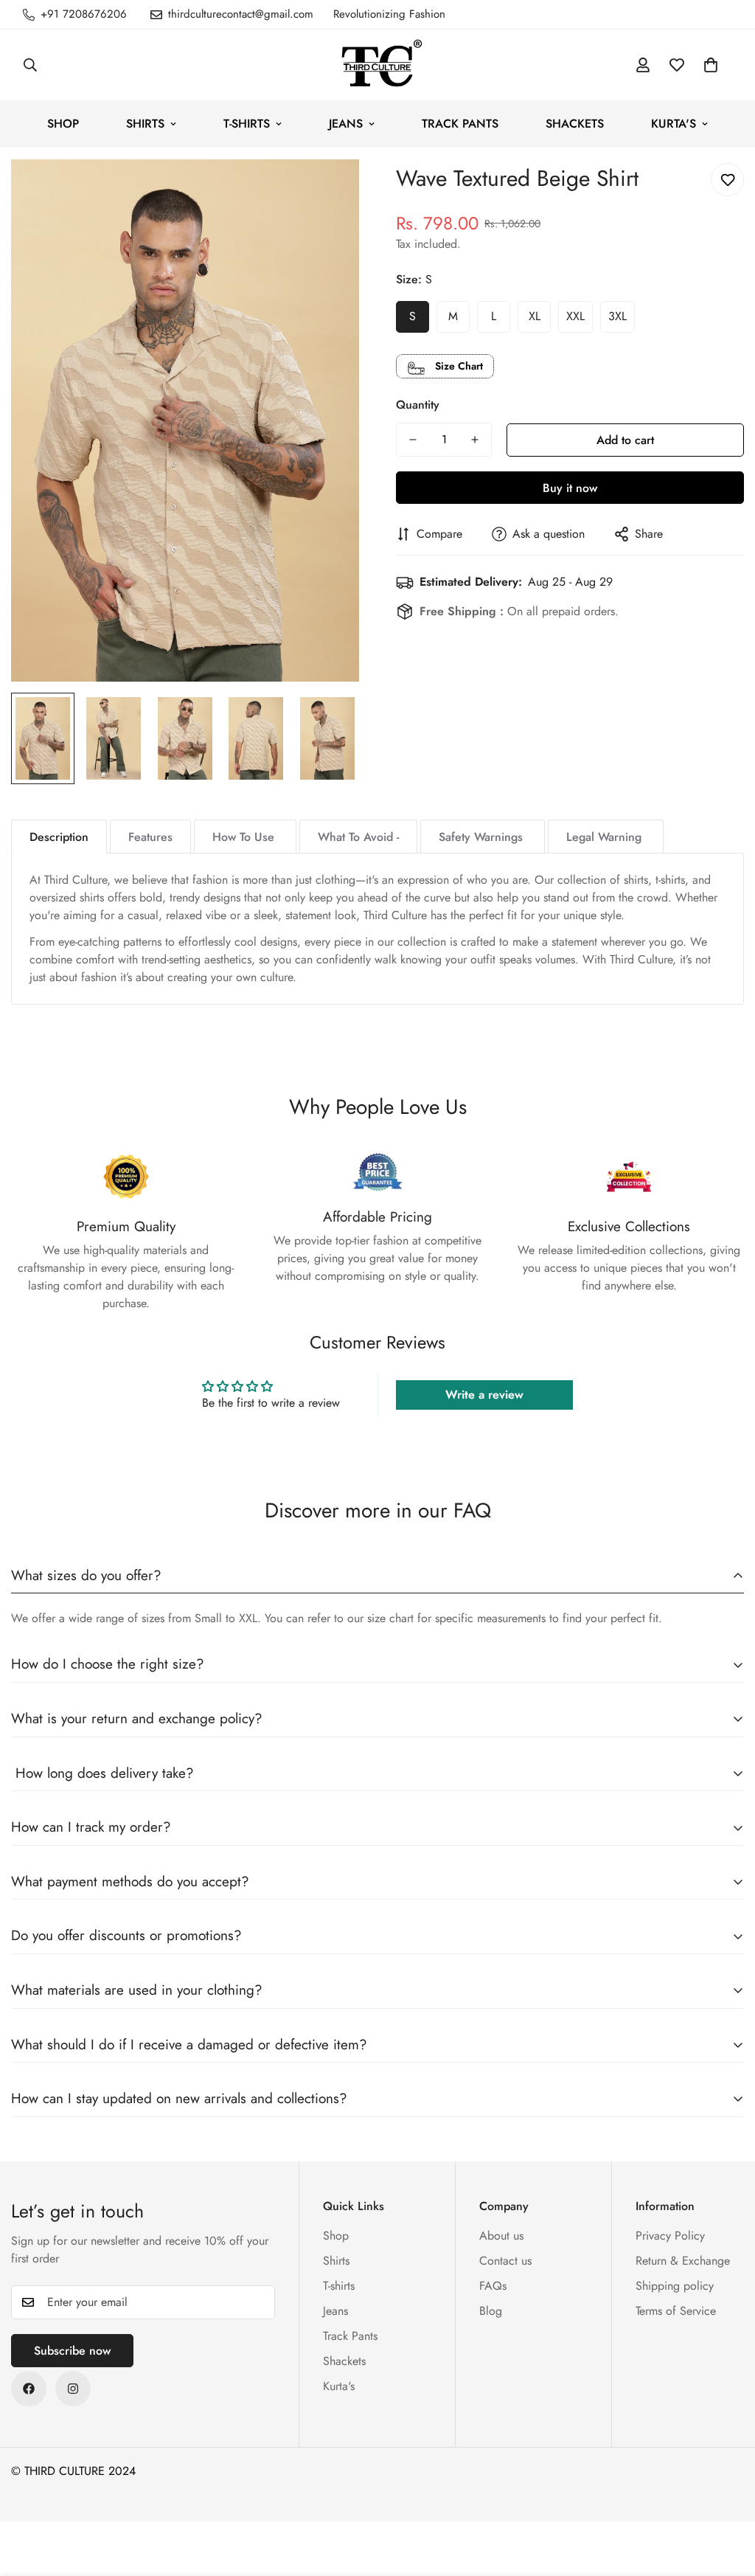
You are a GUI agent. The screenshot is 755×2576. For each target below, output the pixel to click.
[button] (711, 65)
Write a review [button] (484, 1395)
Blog (491, 2311)
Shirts (145, 124)
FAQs (493, 2286)
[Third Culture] (377, 65)
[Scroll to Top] (726, 2496)
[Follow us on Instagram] (73, 2389)
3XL (617, 316)
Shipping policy (675, 2286)
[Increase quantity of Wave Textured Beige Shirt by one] (475, 440)
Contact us (505, 2261)
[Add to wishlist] (727, 180)
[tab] (59, 837)
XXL (575, 316)
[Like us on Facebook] (29, 2389)
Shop (63, 124)
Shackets (575, 124)
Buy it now (570, 488)
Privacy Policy (670, 2236)
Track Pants (460, 124)
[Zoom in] (328, 191)
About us (501, 2236)
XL (535, 316)
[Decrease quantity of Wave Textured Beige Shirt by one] (413, 440)
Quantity (418, 405)
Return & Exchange (683, 2261)
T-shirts (247, 124)
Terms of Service (676, 2311)
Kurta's (674, 124)
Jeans (346, 124)
